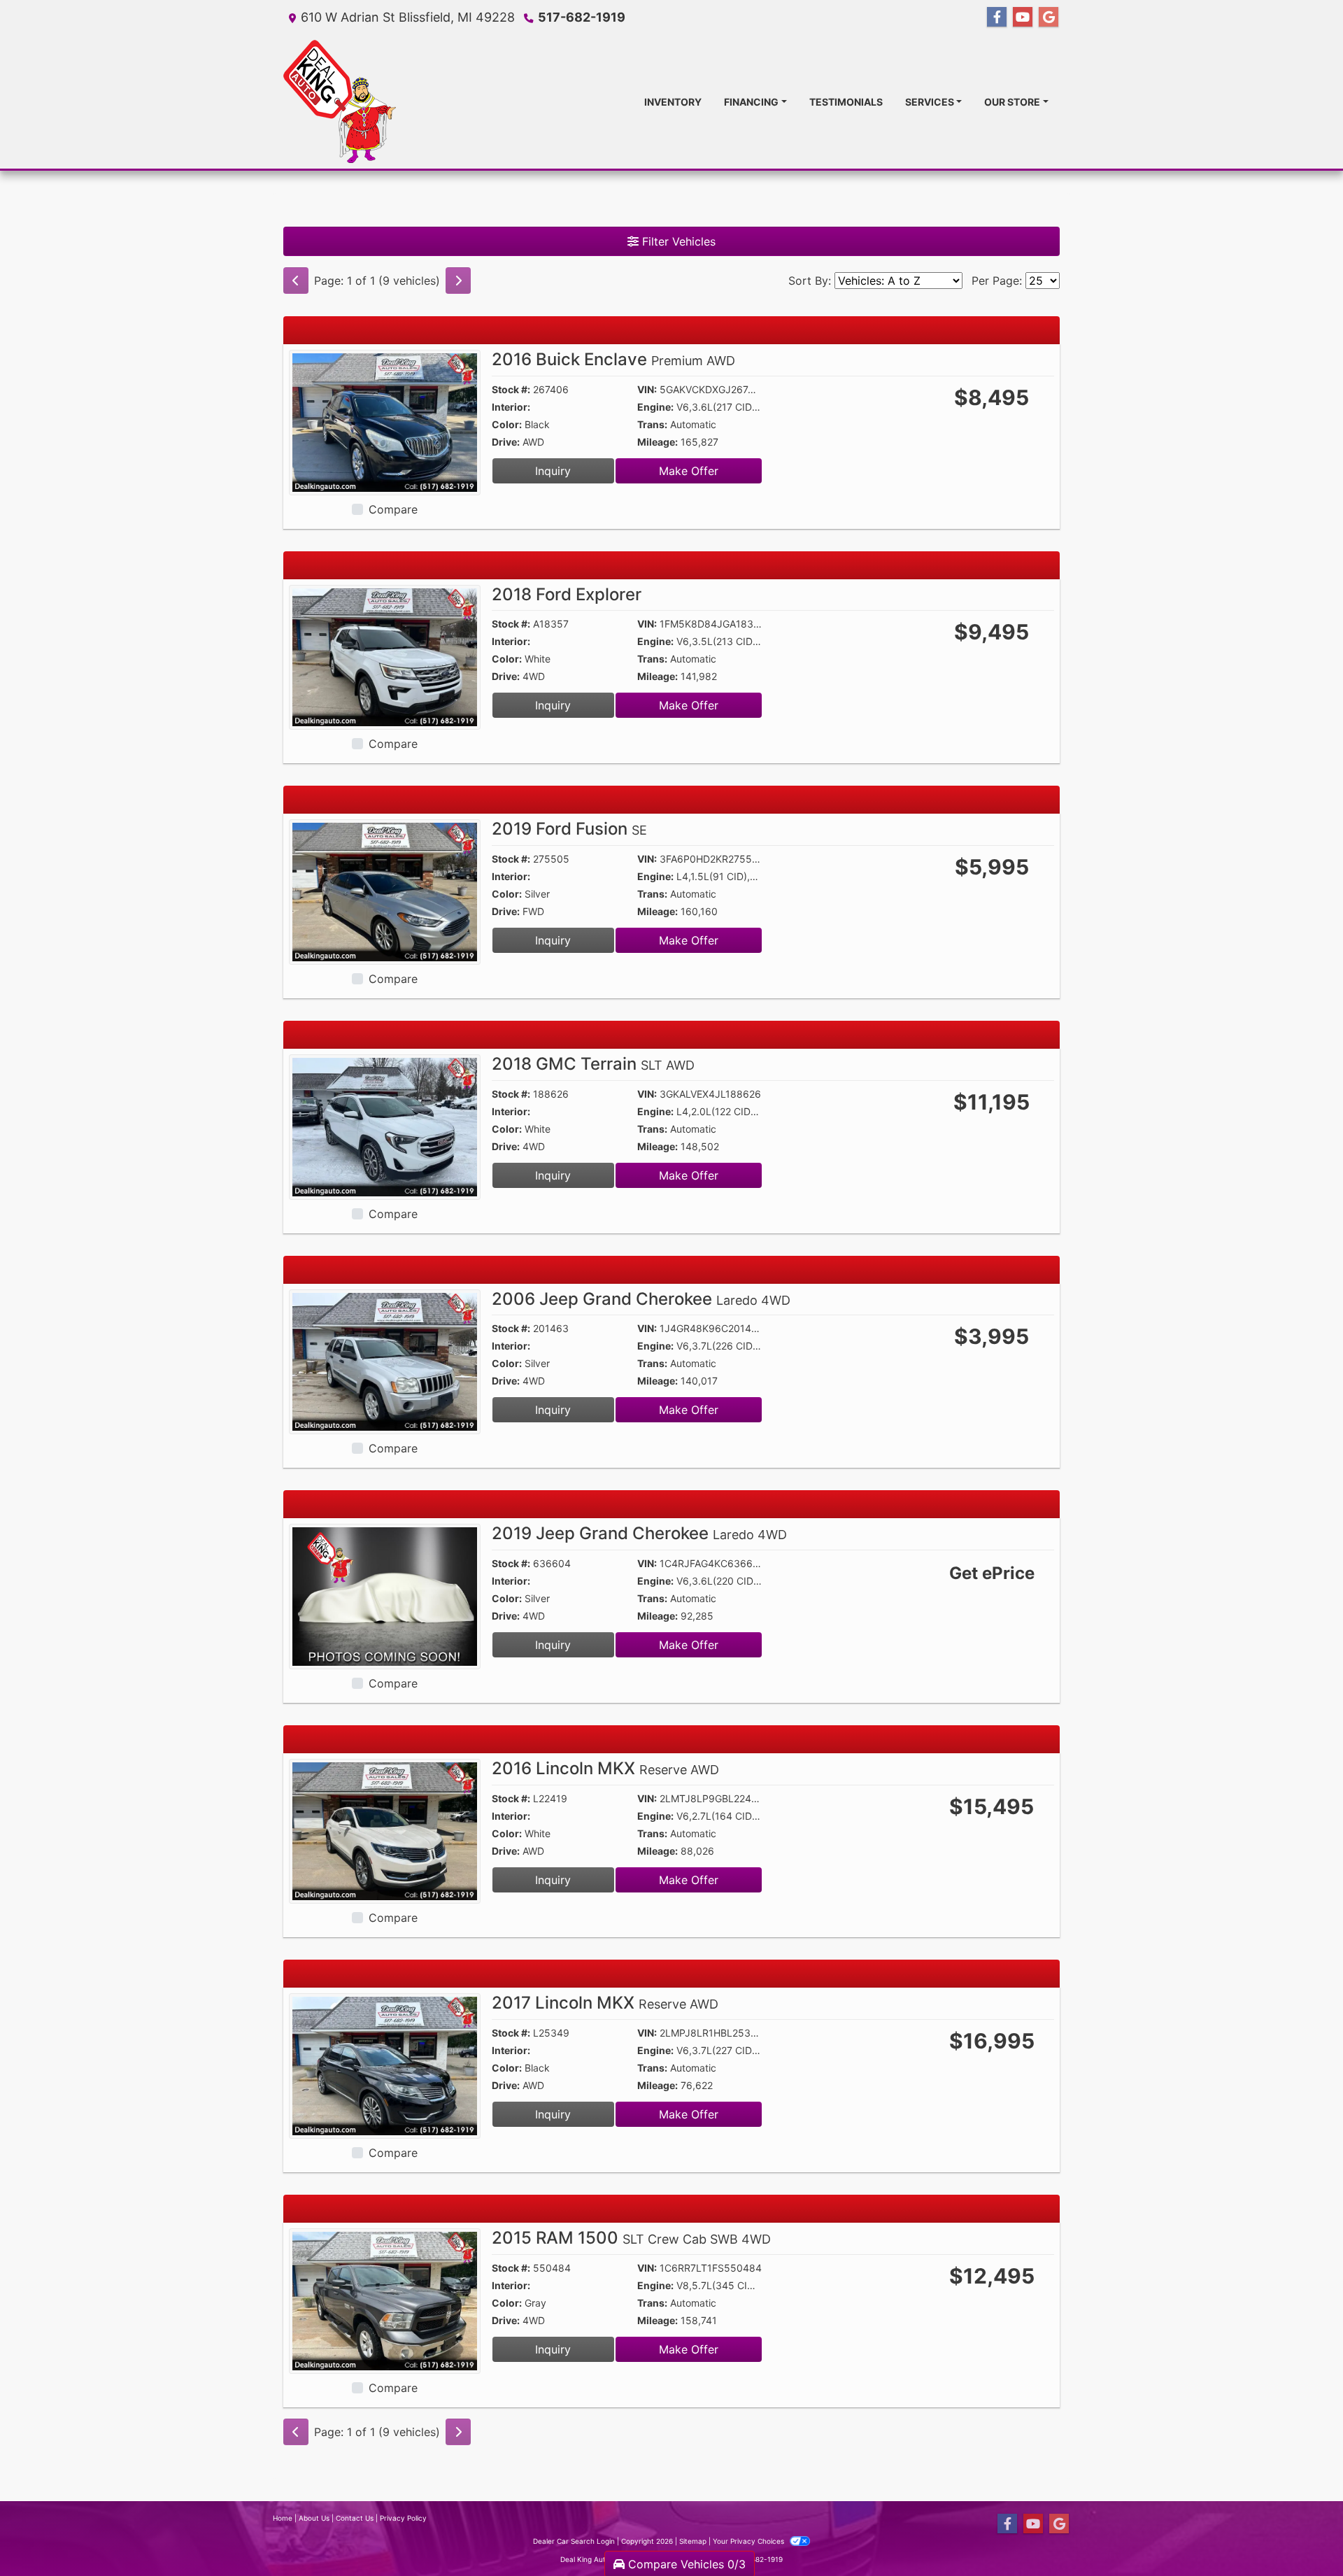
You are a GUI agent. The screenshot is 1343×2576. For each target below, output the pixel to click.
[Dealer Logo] (340, 101)
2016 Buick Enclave (613, 359)
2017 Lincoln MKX (605, 2003)
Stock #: (511, 389)
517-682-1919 (582, 17)
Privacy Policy (403, 2518)
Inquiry (553, 471)
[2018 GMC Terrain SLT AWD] (385, 1126)
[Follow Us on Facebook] (997, 17)
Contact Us (355, 2518)
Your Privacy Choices (749, 2541)
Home (283, 2518)
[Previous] (296, 281)
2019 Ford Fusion (569, 829)
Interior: (511, 407)
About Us (314, 2518)
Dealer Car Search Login (574, 2541)
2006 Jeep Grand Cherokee (641, 1299)
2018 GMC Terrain (593, 1064)
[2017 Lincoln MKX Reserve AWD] (385, 2065)
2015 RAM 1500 (631, 2238)
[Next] (458, 281)
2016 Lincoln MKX (605, 1768)
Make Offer (689, 471)
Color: (507, 424)
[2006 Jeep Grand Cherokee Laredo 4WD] (385, 1361)
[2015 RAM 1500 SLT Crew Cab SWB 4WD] (385, 2300)
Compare (393, 509)
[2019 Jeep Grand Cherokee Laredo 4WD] (385, 1595)
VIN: (647, 389)
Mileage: (658, 442)
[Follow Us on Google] (1049, 17)
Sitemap (693, 2541)
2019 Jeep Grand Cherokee (639, 1533)
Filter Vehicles (677, 241)
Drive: (506, 442)
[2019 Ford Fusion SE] (385, 891)
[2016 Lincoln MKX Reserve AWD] (385, 1830)
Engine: (655, 407)
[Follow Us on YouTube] (1023, 17)
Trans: (652, 424)
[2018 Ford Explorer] (385, 656)
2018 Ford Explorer (567, 594)
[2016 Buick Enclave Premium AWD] (385, 421)
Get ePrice (992, 1573)
